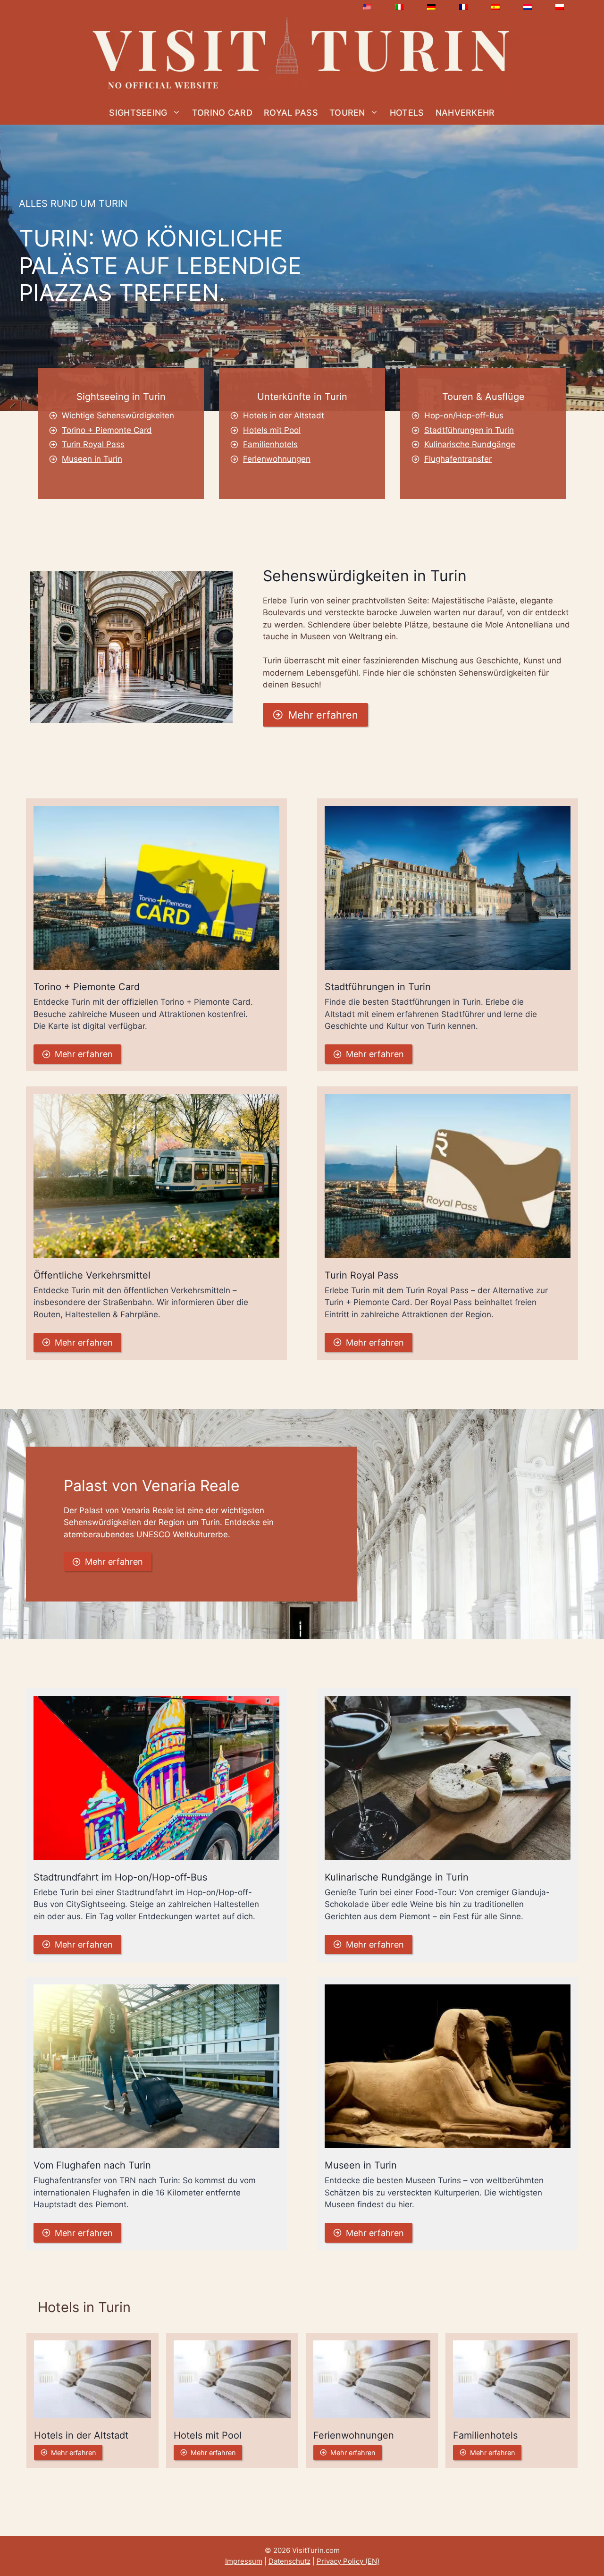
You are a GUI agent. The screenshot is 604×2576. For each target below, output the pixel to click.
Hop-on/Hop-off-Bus (464, 415)
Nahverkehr (465, 113)
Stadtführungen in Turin (469, 430)
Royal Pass (291, 113)
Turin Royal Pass (93, 444)
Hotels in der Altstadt (284, 415)
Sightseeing (138, 113)
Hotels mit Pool (272, 430)
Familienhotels (270, 444)
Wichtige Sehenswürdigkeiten (118, 415)
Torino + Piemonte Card (107, 430)
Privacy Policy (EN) (348, 2561)
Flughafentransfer (458, 459)
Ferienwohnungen (277, 459)
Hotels (407, 113)
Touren (347, 113)
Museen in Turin (92, 459)
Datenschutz (289, 2561)
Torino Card (222, 113)
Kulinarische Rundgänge (470, 444)
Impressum (244, 2561)
